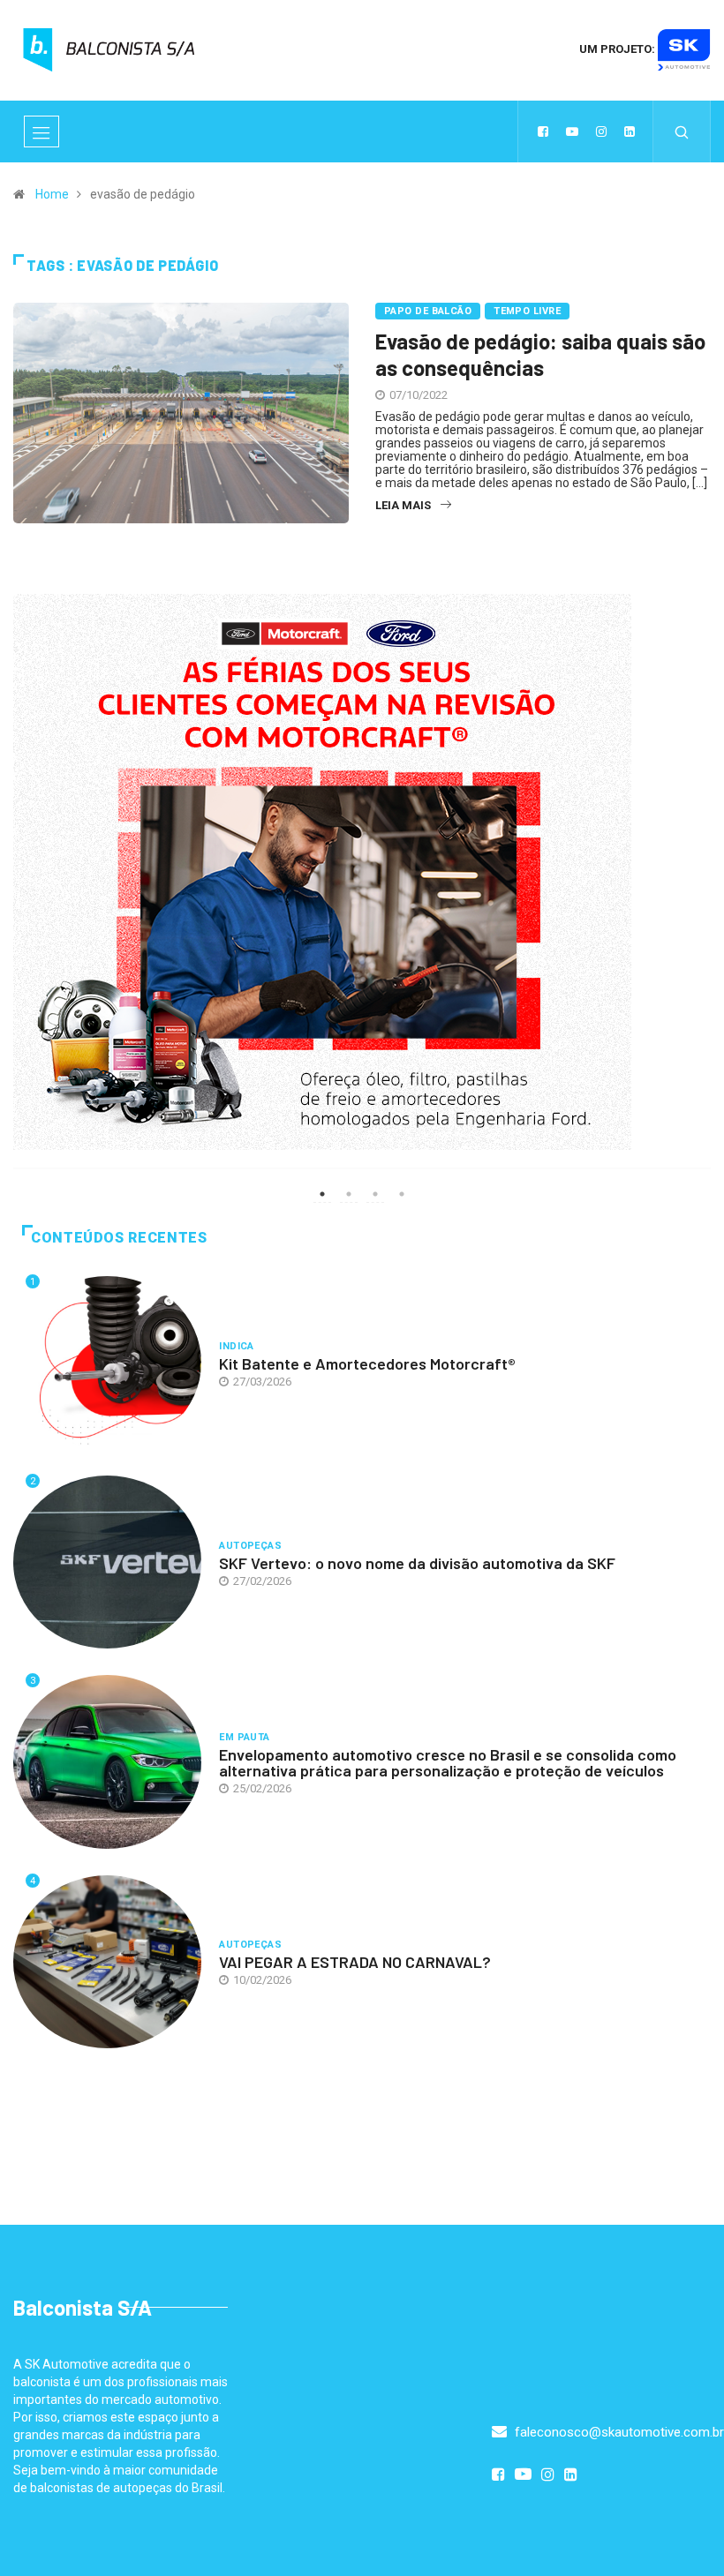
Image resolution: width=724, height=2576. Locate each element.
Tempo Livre (527, 311)
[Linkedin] (630, 131)
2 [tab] (349, 1194)
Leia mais (403, 505)
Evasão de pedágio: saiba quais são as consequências (540, 354)
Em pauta (245, 1737)
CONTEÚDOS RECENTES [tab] (119, 1238)
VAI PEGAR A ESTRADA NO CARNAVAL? (355, 1962)
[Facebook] (543, 131)
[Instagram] (601, 131)
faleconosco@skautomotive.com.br (618, 2432)
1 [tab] (322, 1194)
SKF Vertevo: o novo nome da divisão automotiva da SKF (417, 1563)
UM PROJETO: (618, 49)
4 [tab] (402, 1194)
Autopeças (250, 1546)
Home (52, 194)
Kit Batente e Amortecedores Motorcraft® (367, 1363)
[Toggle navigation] (41, 131)
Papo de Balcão (428, 311)
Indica (237, 1346)
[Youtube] (572, 131)
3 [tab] (375, 1194)
